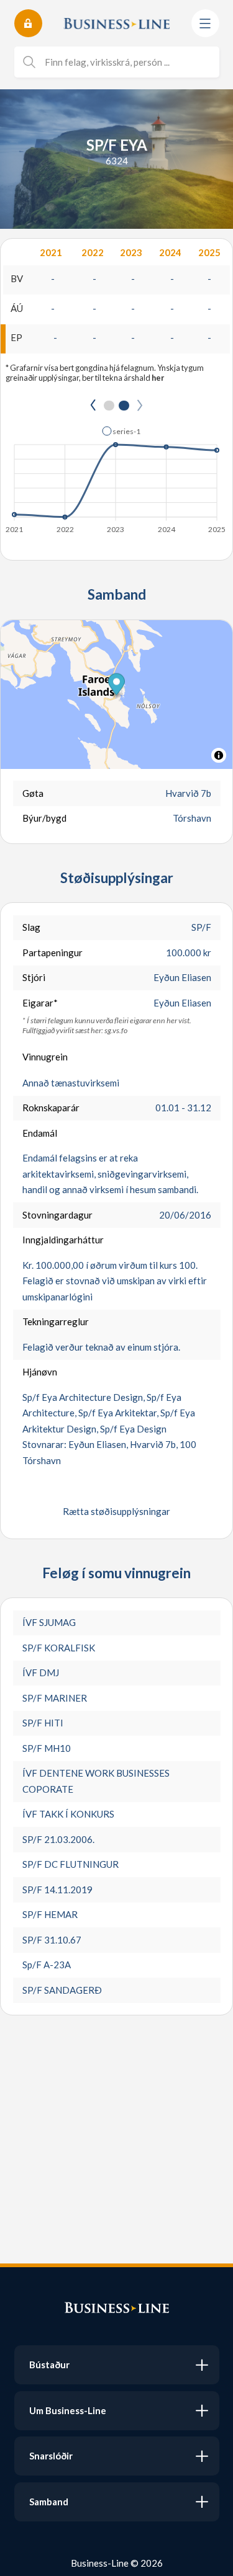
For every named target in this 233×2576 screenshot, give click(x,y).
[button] (121, 431)
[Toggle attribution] (219, 755)
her (158, 378)
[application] (116, 476)
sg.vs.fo (116, 1030)
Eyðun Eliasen (182, 977)
